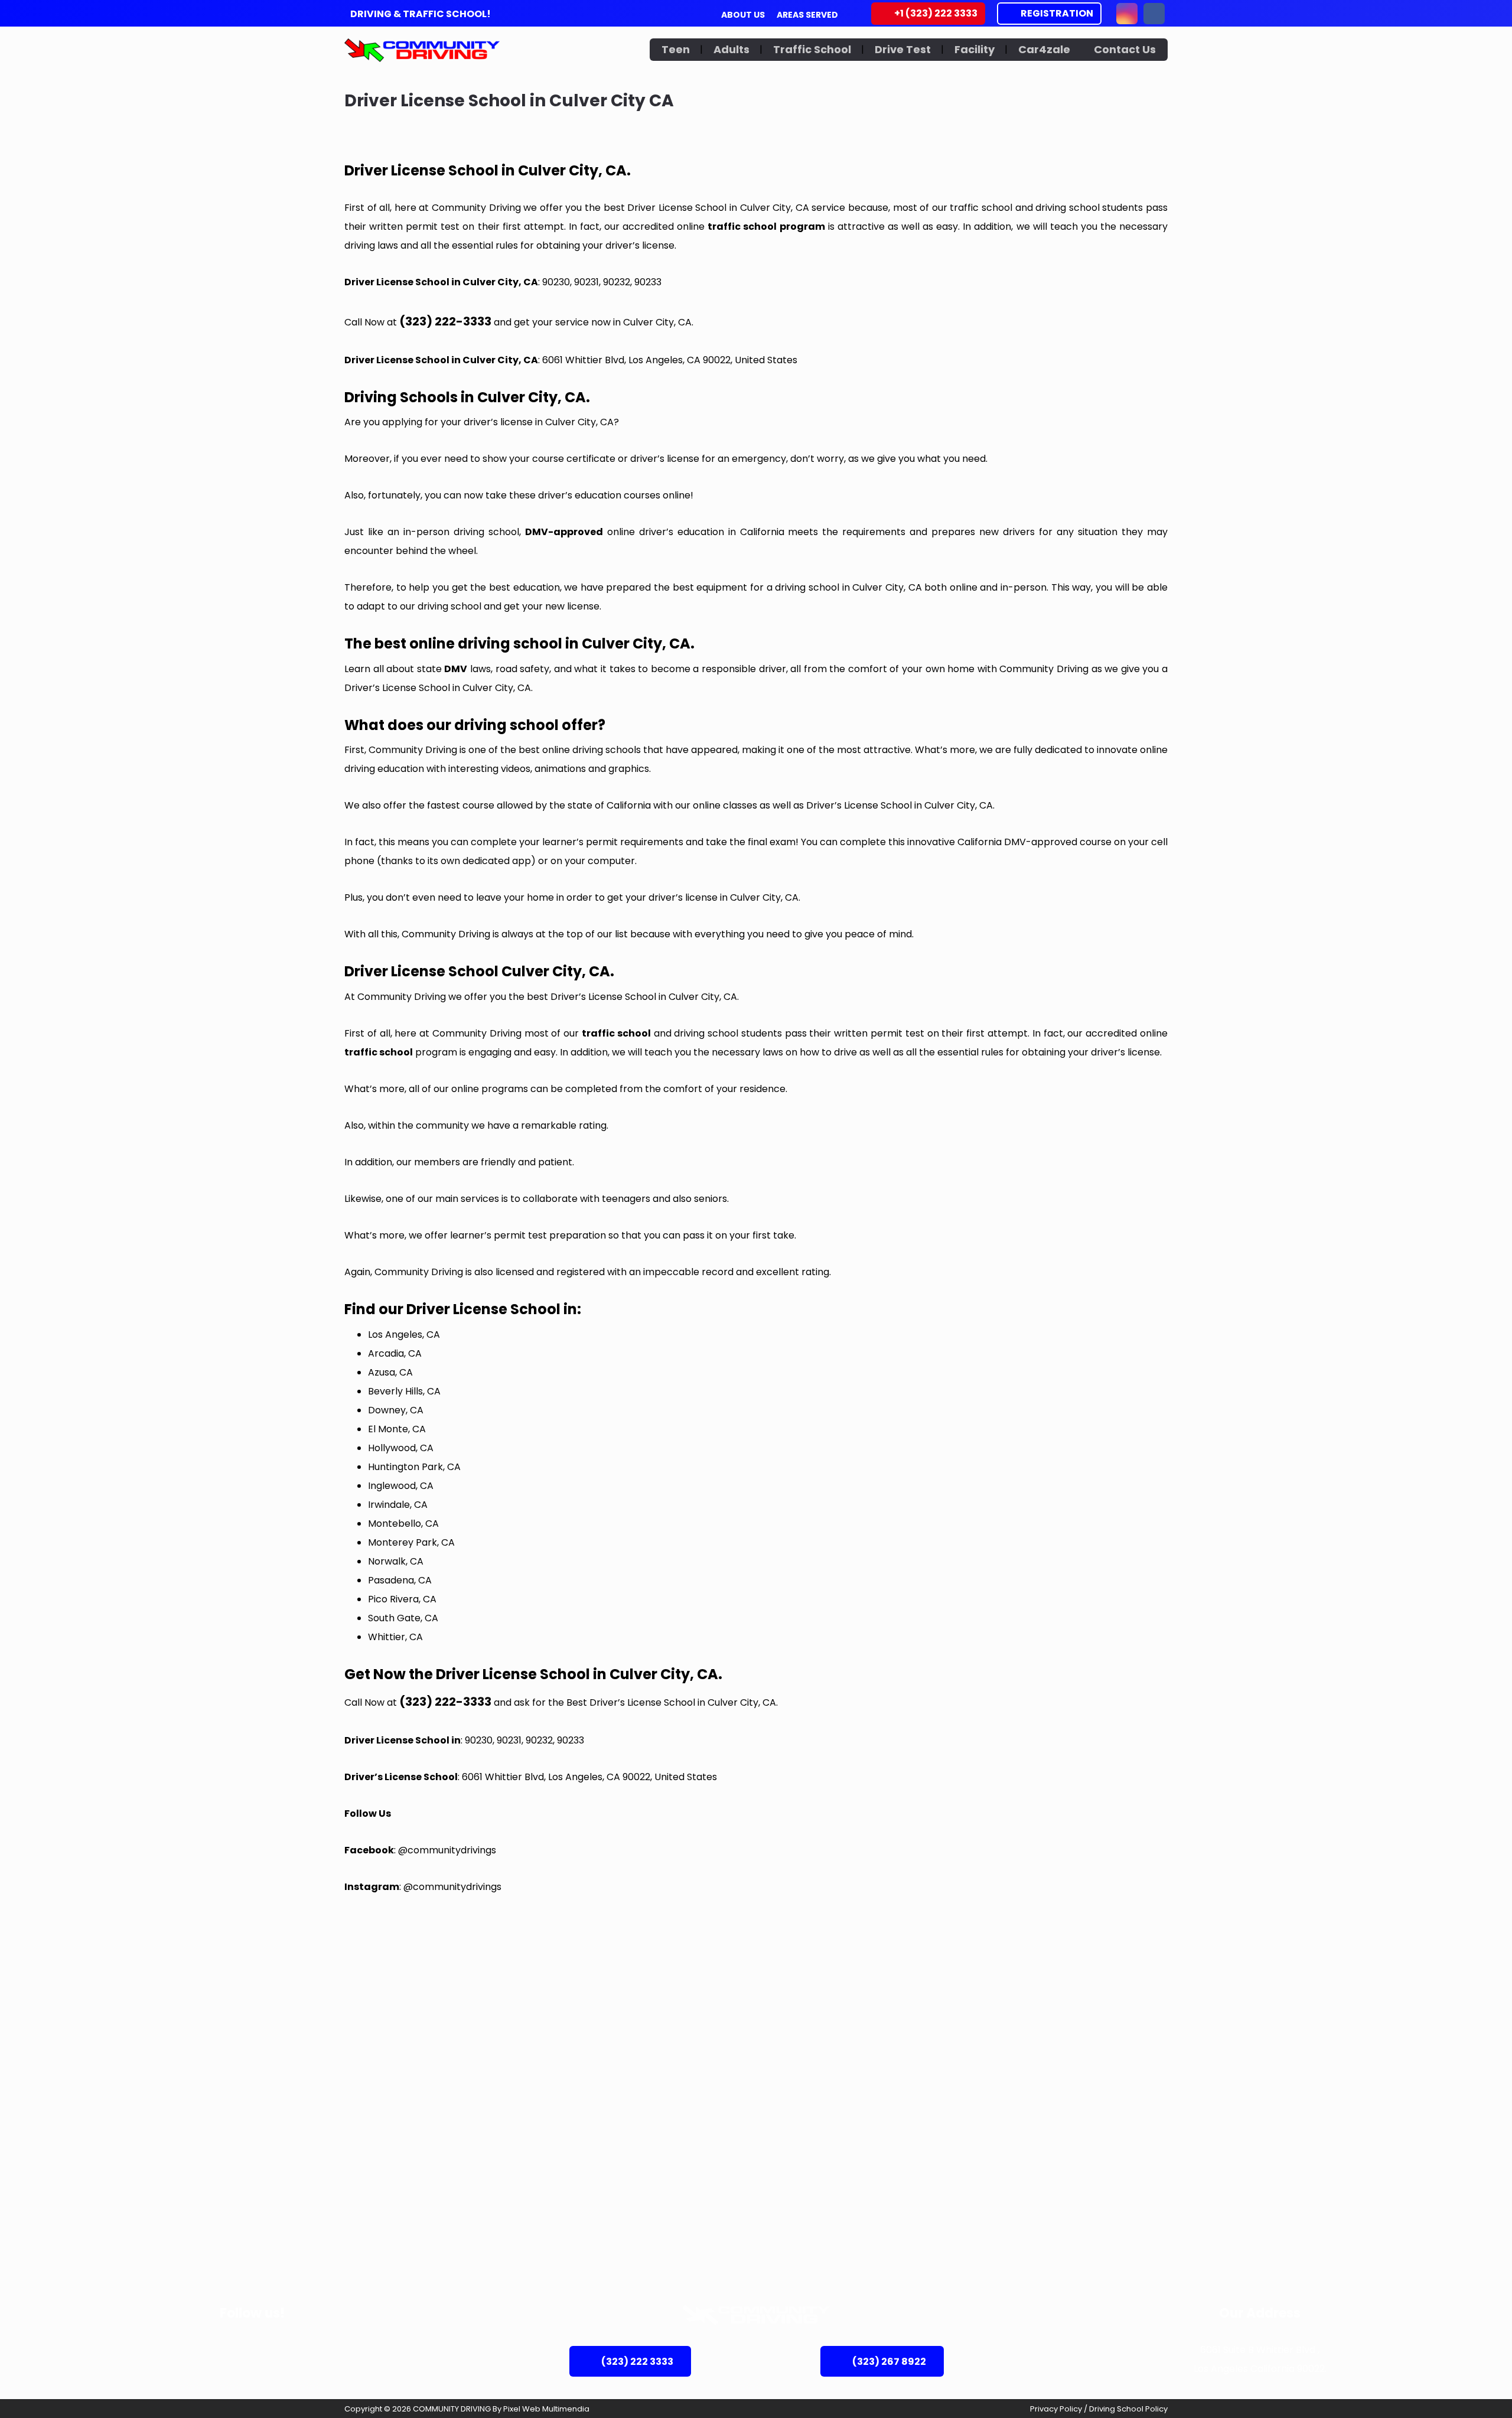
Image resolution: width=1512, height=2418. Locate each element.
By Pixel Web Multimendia (541, 2409)
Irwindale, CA (398, 1505)
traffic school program (766, 227)
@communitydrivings (447, 1850)
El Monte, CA (397, 1429)
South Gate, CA (403, 1618)
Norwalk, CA (396, 1561)
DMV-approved (564, 532)
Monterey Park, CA (411, 1542)
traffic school (616, 1033)
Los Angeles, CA (404, 1335)
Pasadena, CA (400, 1580)
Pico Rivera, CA (402, 1599)
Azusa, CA (390, 1372)
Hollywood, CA (401, 1448)
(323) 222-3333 (445, 321)
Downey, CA (396, 1410)
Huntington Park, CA (414, 1467)
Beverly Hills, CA (404, 1391)
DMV (456, 669)
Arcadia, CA (395, 1353)
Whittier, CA (395, 1637)
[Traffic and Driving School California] (422, 50)
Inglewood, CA (401, 1486)
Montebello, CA (403, 1524)
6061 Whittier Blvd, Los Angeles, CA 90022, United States (670, 360)
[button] (1127, 14)
